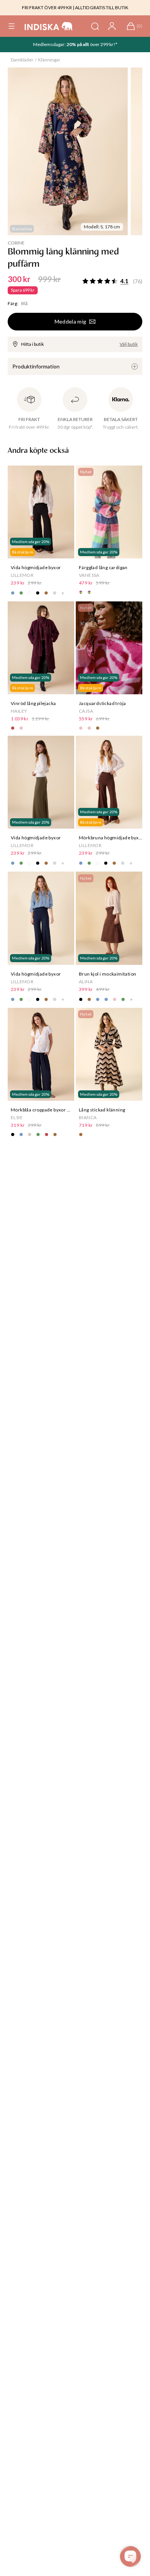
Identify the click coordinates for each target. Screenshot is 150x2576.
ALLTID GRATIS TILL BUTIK (102, 7)
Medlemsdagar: (50, 44)
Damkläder (22, 60)
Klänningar (49, 60)
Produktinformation (36, 366)
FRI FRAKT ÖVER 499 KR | (48, 7)
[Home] (49, 26)
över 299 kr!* (103, 44)
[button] (12, 26)
